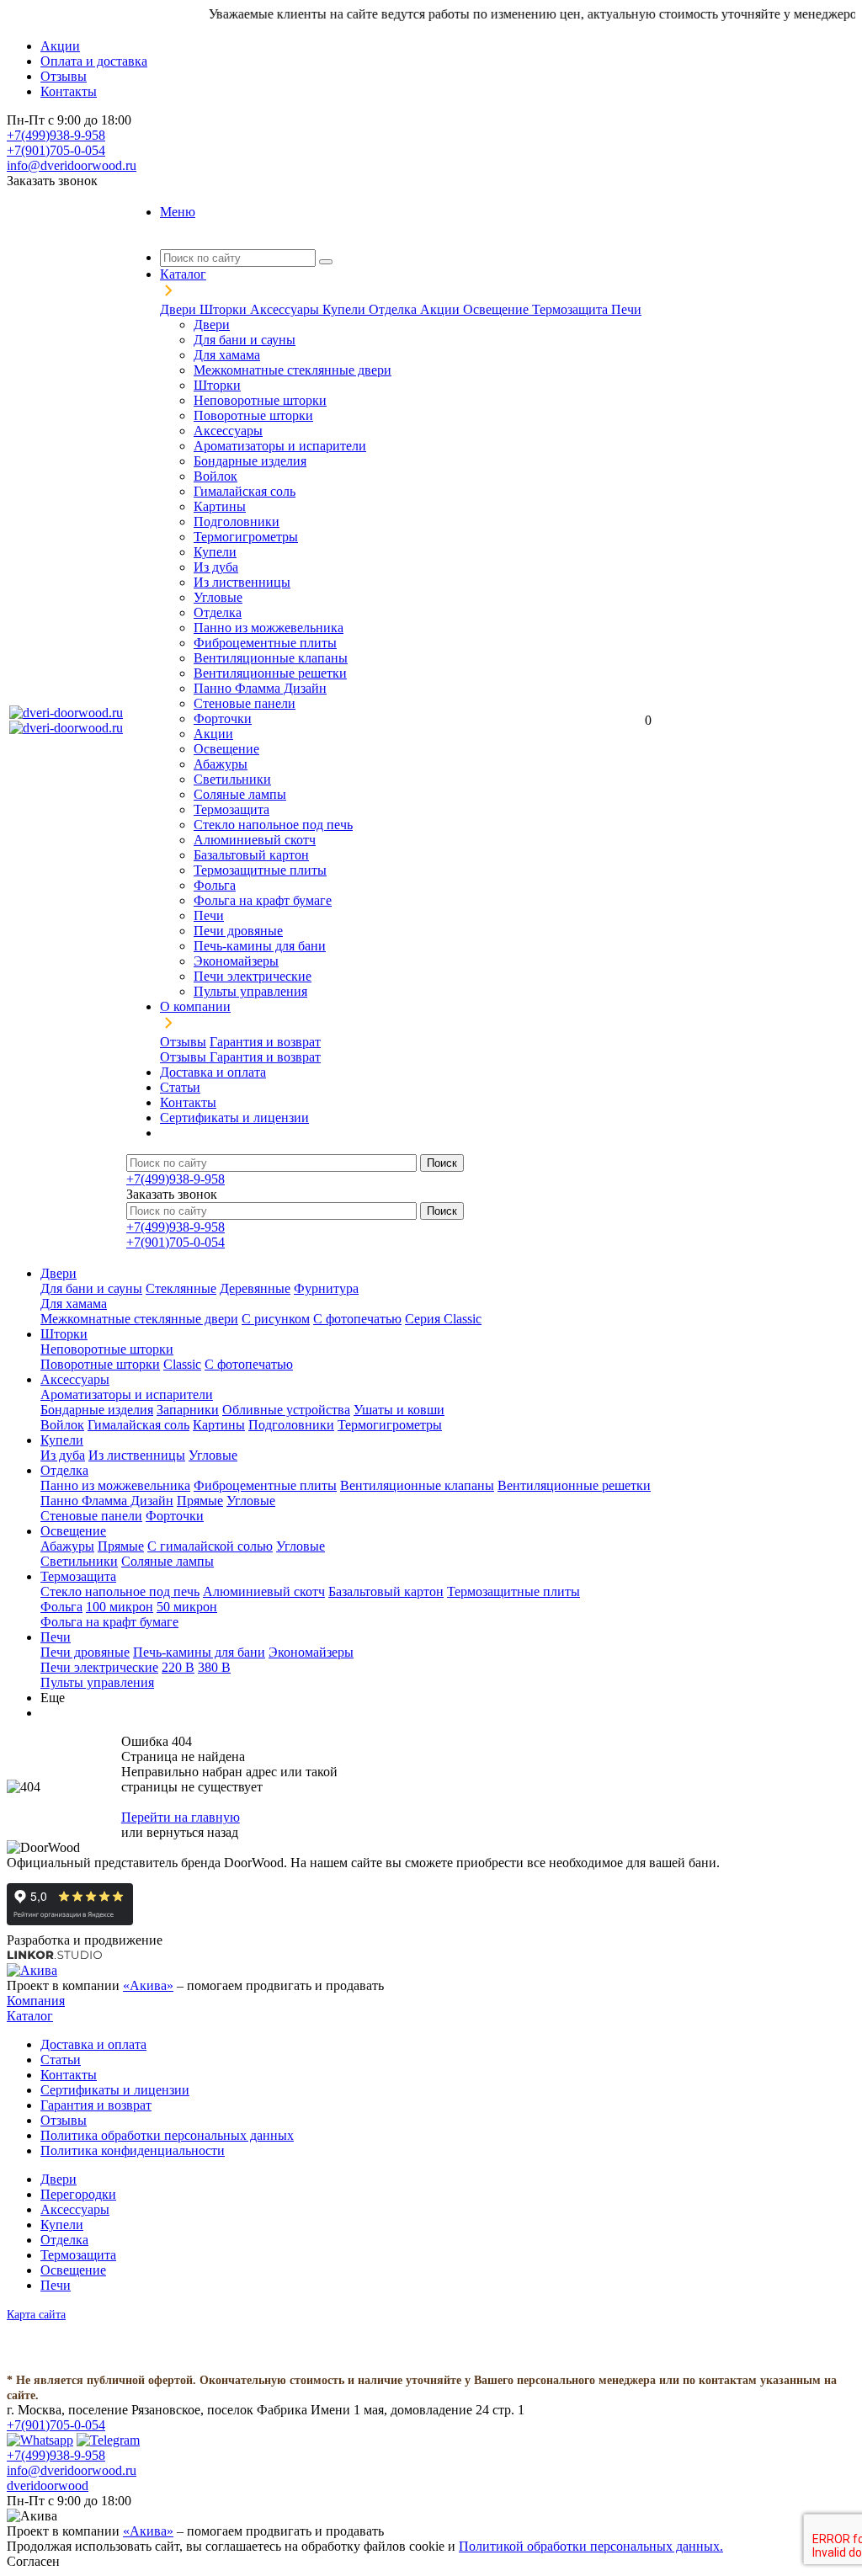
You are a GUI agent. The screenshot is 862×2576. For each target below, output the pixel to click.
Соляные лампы (240, 794)
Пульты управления (250, 991)
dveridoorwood (48, 2486)
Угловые (218, 597)
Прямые (200, 1501)
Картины (220, 506)
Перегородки (78, 2194)
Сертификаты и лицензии (115, 2090)
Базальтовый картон (251, 855)
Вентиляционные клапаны (271, 658)
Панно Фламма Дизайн (260, 688)
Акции (442, 309)
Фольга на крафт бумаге (263, 900)
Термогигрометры (246, 537)
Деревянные (255, 1288)
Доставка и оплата (93, 2044)
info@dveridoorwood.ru (72, 165)
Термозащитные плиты (260, 870)
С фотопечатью (357, 1319)
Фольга (215, 885)
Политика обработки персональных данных (167, 2135)
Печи (626, 309)
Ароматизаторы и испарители (280, 446)
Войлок (215, 476)
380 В (214, 1667)
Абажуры (221, 764)
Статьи (61, 2060)
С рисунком (276, 1319)
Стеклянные (181, 1288)
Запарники (188, 1410)
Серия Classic (443, 1319)
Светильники (232, 779)
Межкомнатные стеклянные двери (293, 370)
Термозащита (572, 309)
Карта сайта (36, 2315)
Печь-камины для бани (260, 946)
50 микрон (187, 1607)
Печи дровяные (238, 931)
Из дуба (216, 567)
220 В (178, 1667)
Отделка (394, 309)
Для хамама (227, 355)
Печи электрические (253, 976)
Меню (178, 212)
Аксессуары (286, 309)
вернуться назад (192, 1832)
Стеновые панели (245, 703)
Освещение (498, 309)
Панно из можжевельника (269, 628)
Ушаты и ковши (399, 1410)
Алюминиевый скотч (255, 840)
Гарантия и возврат (265, 1042)
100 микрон (120, 1607)
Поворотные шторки (253, 415)
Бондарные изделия (250, 461)
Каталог (30, 2016)
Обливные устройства (286, 1410)
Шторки (225, 309)
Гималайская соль (245, 491)
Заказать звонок (52, 181)
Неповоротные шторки (260, 400)
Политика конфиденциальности (133, 2150)
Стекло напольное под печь (273, 825)
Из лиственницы (242, 582)
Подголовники (237, 522)
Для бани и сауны (245, 340)
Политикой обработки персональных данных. (591, 2546)
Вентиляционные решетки (270, 673)
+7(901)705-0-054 (56, 150)
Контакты (69, 2075)
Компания (36, 2001)
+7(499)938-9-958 (56, 135)
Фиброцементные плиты (265, 643)
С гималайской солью (210, 1546)
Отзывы (183, 1042)
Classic (182, 1364)
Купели (346, 309)
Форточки (223, 719)
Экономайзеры (236, 961)
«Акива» (148, 1985)
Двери (180, 309)
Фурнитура (326, 1288)
